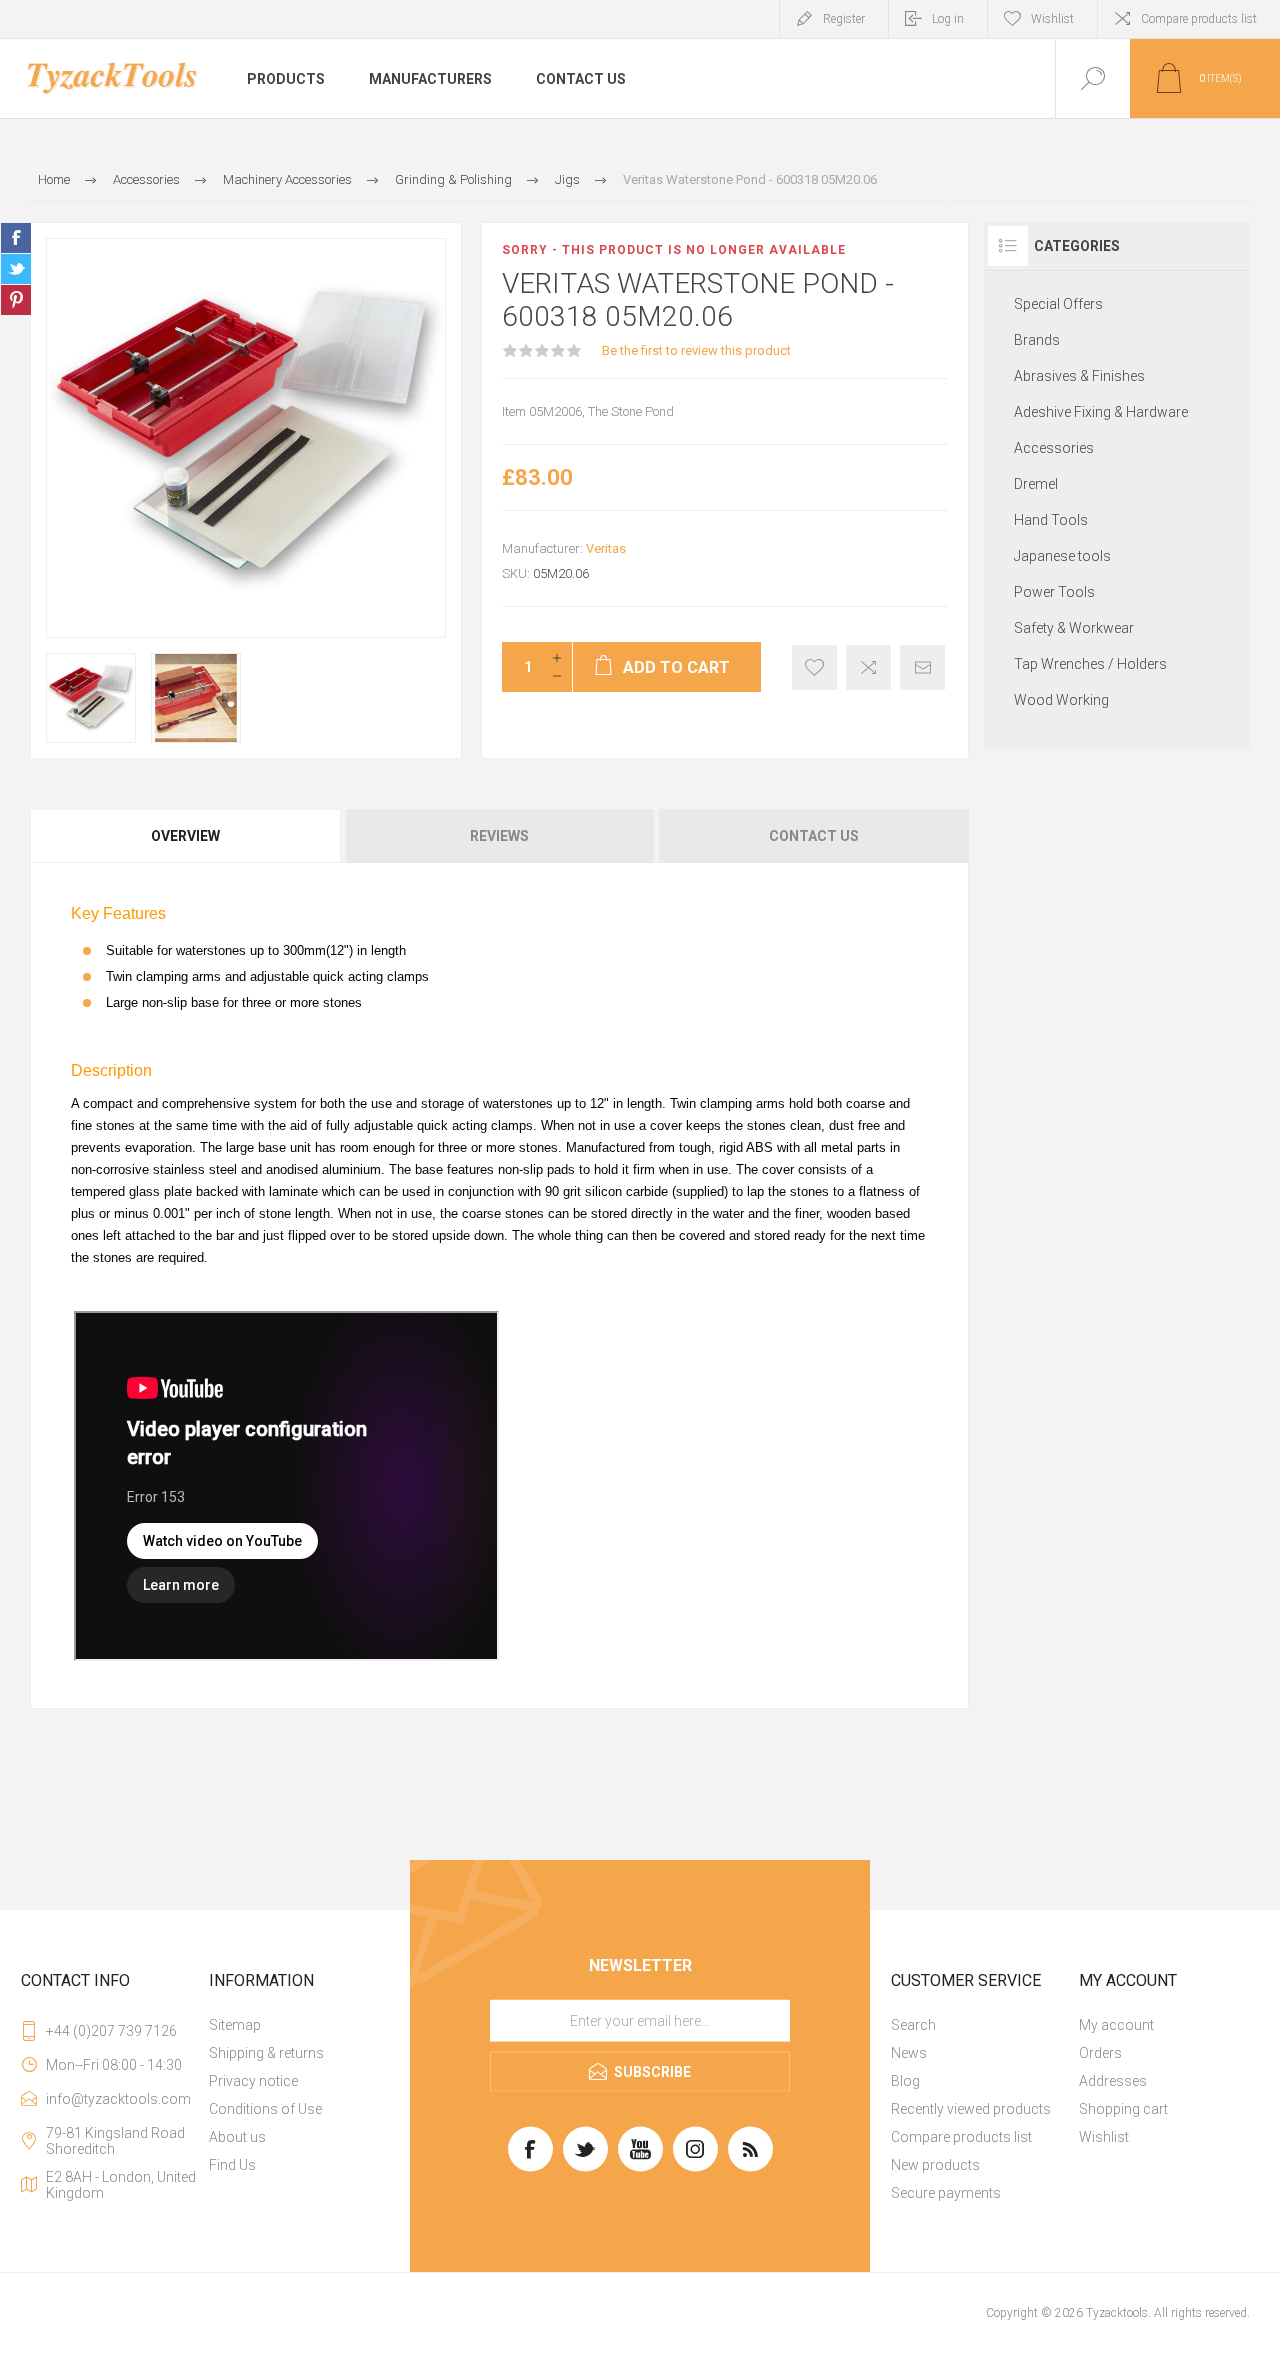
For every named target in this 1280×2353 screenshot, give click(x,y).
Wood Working (1061, 700)
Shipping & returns (266, 2053)
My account (1116, 2025)
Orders (1100, 2053)
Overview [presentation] (185, 836)
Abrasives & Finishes (1079, 376)
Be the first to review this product (696, 350)
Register (844, 19)
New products (935, 2165)
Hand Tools (1051, 520)
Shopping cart (1123, 2109)
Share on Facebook (16, 238)
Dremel (1036, 484)
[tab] (186, 836)
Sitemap (235, 2025)
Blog (905, 2081)
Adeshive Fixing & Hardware (1101, 412)
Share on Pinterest (16, 300)
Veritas (606, 548)
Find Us (232, 2165)
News (909, 2053)
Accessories (1054, 448)
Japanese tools (1062, 556)
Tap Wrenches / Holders (1090, 664)
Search (913, 2025)
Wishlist (1104, 2137)
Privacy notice (253, 2081)
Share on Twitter (16, 269)
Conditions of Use (265, 2109)
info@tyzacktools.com (118, 2099)
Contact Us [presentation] (814, 836)
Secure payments (946, 2193)
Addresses (1113, 2081)
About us (237, 2137)
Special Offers (1058, 304)
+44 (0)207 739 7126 (111, 2031)
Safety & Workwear (1074, 628)
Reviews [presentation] (499, 836)
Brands (1037, 340)
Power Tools (1054, 592)
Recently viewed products (971, 2109)
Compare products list (1199, 19)
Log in (948, 19)
